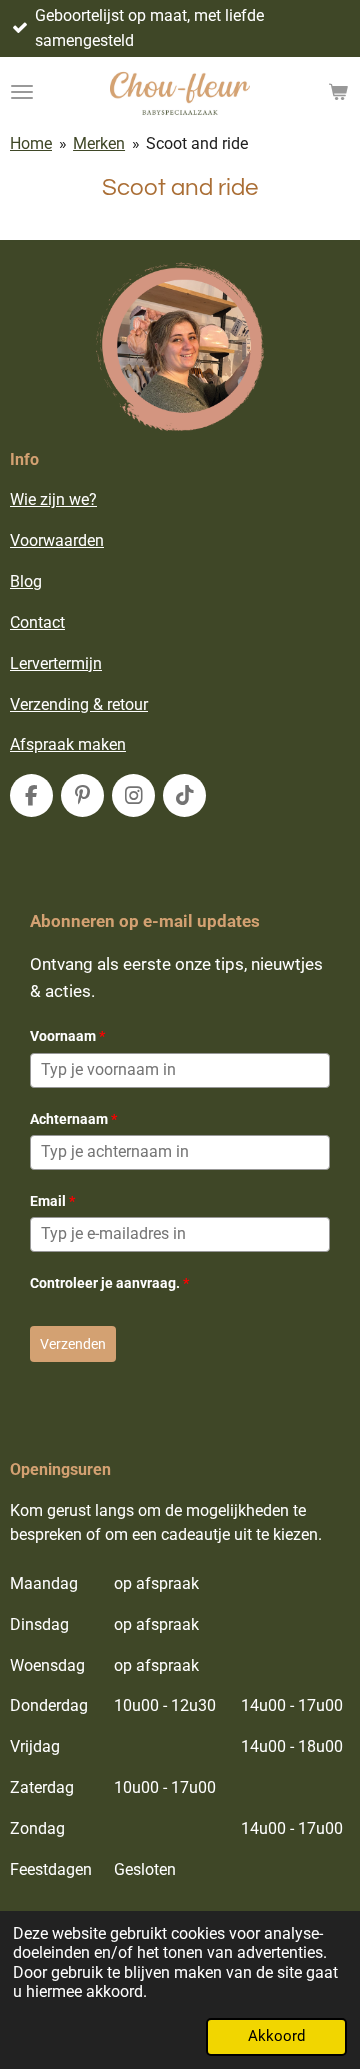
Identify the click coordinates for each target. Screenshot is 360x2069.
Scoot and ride (197, 143)
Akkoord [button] (276, 2036)
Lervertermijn (56, 663)
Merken (99, 143)
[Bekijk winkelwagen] (338, 92)
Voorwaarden (57, 540)
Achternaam (73, 1119)
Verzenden (73, 1344)
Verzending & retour (79, 704)
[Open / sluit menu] (22, 92)
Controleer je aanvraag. (109, 1283)
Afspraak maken (68, 744)
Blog (26, 581)
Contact (37, 622)
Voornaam (67, 1036)
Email (52, 1201)
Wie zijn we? (53, 499)
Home (31, 143)
